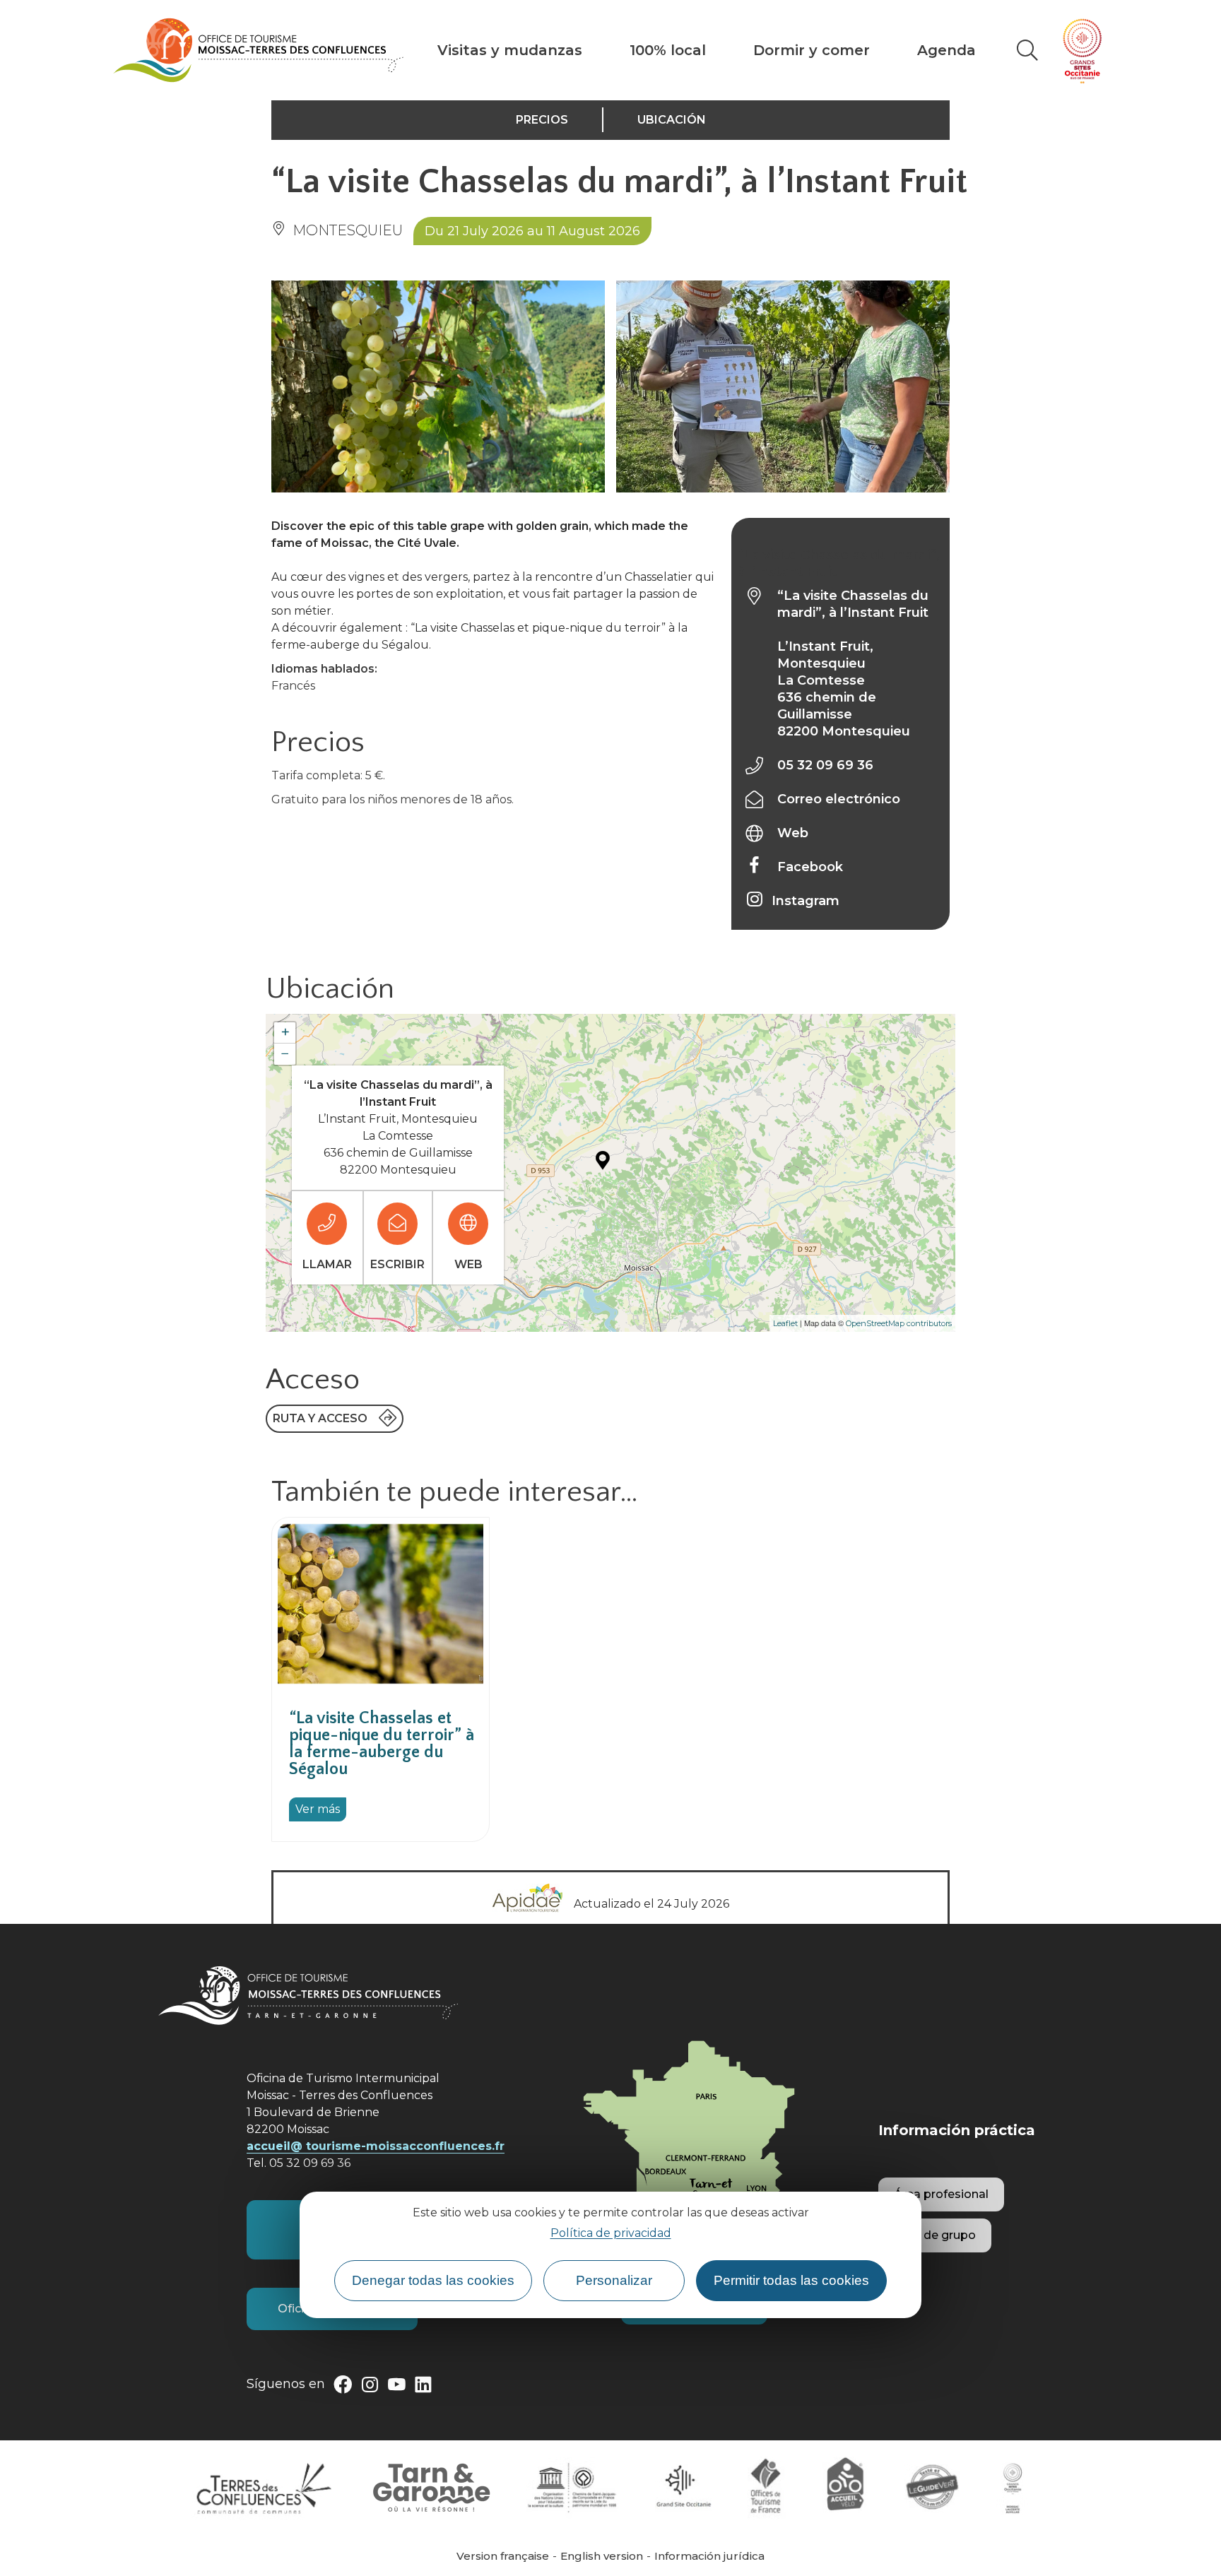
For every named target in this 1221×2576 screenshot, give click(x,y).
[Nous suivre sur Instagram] (370, 2387)
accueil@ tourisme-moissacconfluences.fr (376, 2146)
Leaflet (785, 1323)
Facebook (810, 867)
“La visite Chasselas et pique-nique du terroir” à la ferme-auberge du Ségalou (382, 1744)
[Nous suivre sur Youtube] (396, 2387)
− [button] (285, 1054)
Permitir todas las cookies (791, 2280)
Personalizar (614, 2280)
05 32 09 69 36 (825, 765)
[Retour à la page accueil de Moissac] (258, 50)
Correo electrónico (839, 799)
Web (793, 833)
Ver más (318, 1809)
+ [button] (285, 1033)
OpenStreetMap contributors (899, 1323)
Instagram (806, 901)
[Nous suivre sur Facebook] (343, 2387)
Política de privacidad (611, 2233)
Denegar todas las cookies (433, 2280)
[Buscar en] (1027, 50)
